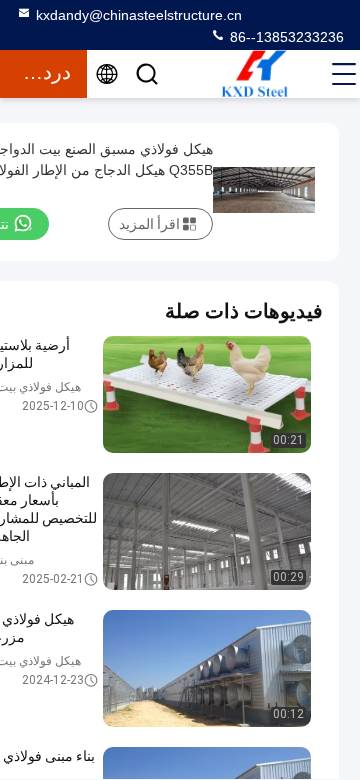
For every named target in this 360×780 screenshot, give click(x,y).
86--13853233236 (285, 37)
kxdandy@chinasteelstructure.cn (139, 15)
